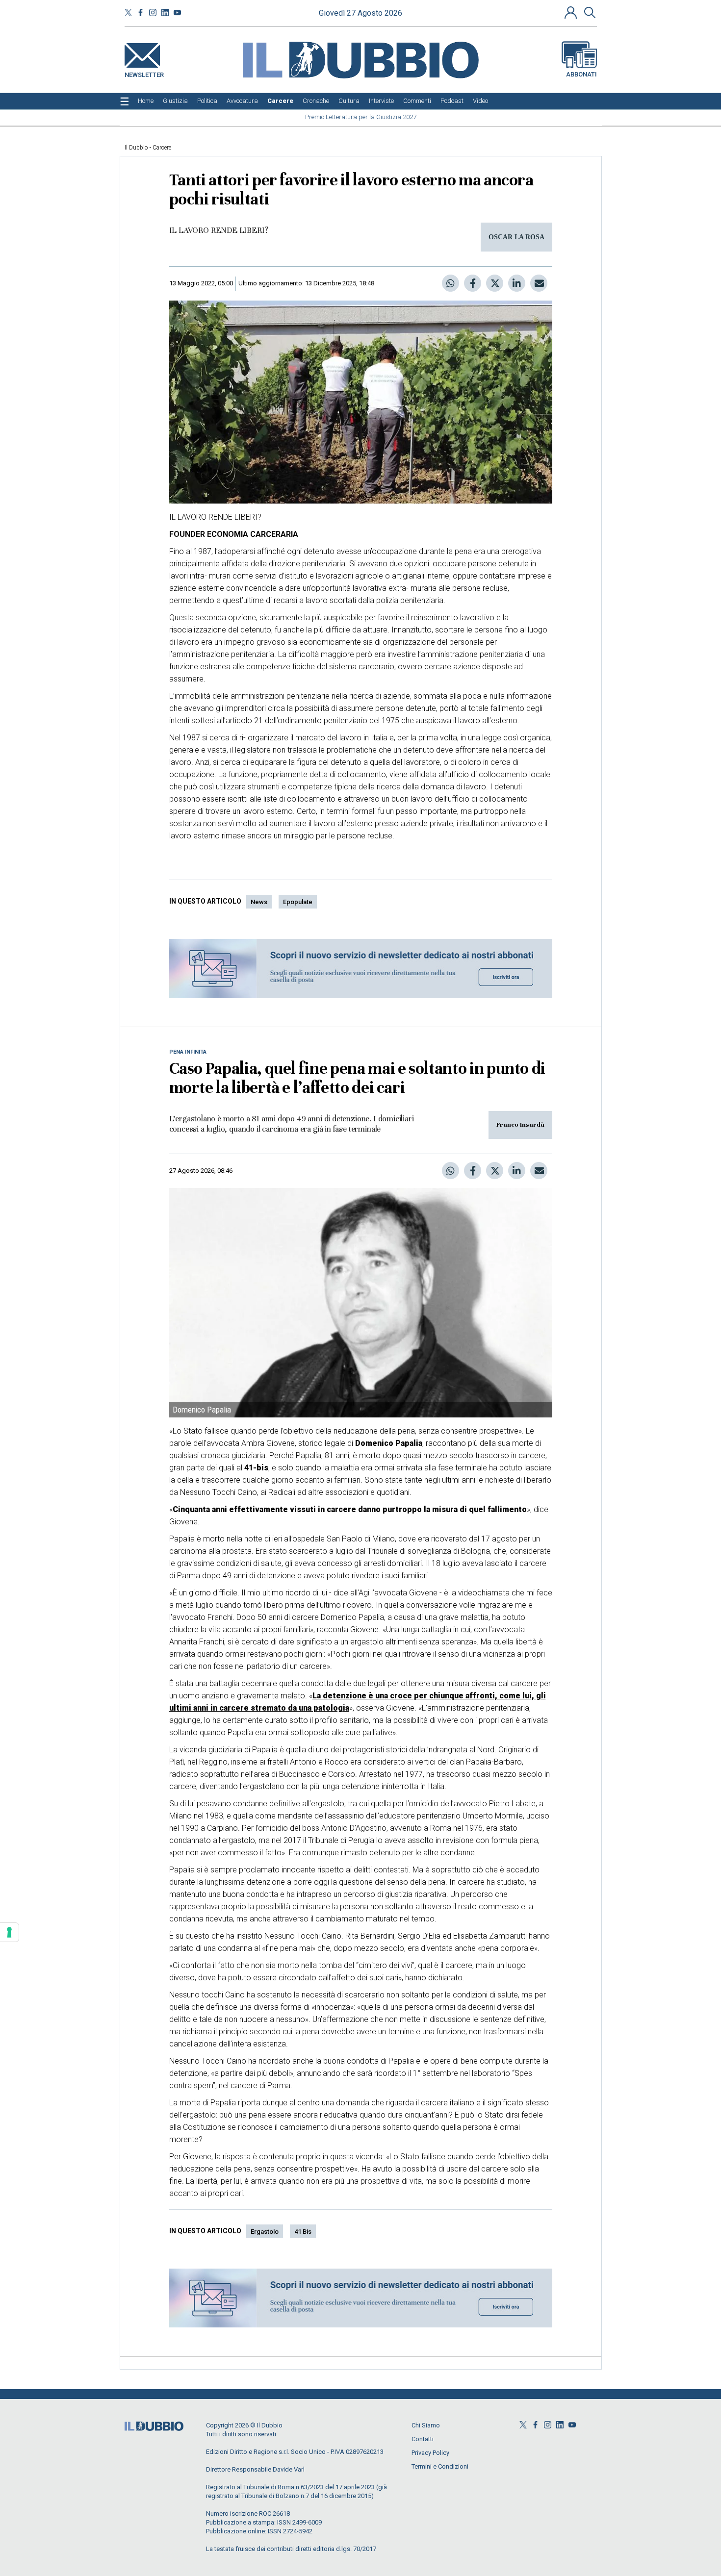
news (259, 902)
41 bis (303, 2232)
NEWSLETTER (144, 73)
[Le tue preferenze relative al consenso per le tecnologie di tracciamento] (9, 1932)
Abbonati (581, 74)
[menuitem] (146, 101)
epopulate (298, 902)
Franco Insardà (520, 1125)
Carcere (162, 148)
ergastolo (265, 2232)
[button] (572, 12)
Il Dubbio (136, 148)
